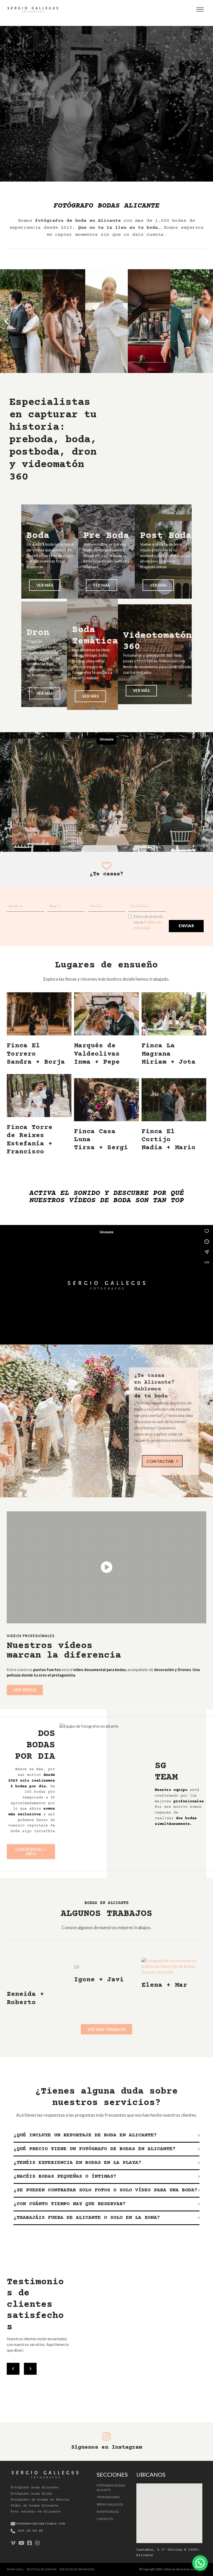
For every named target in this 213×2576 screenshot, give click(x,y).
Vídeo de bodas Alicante (35, 2506)
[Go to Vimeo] (13, 2543)
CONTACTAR (160, 1461)
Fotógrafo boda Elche (31, 2494)
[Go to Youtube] (21, 2543)
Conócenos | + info (31, 1851)
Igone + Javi (99, 1980)
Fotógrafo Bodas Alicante (111, 2488)
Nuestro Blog (108, 2512)
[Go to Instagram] (37, 2543)
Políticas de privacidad (77, 2569)
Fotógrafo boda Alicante (35, 2488)
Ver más (45, 585)
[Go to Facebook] (30, 2543)
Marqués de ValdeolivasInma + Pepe (97, 1054)
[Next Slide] (30, 2369)
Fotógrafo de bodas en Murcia (40, 2500)
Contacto (105, 2519)
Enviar (186, 926)
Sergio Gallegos (110, 2504)
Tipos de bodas (108, 2497)
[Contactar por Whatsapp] (200, 2563)
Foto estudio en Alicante (36, 2512)
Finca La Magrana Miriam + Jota (169, 1054)
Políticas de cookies (42, 2569)
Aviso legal (15, 2569)
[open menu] (200, 10)
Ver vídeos (25, 1690)
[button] (6, 321)
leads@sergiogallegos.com (40, 2524)
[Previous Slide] (13, 2369)
